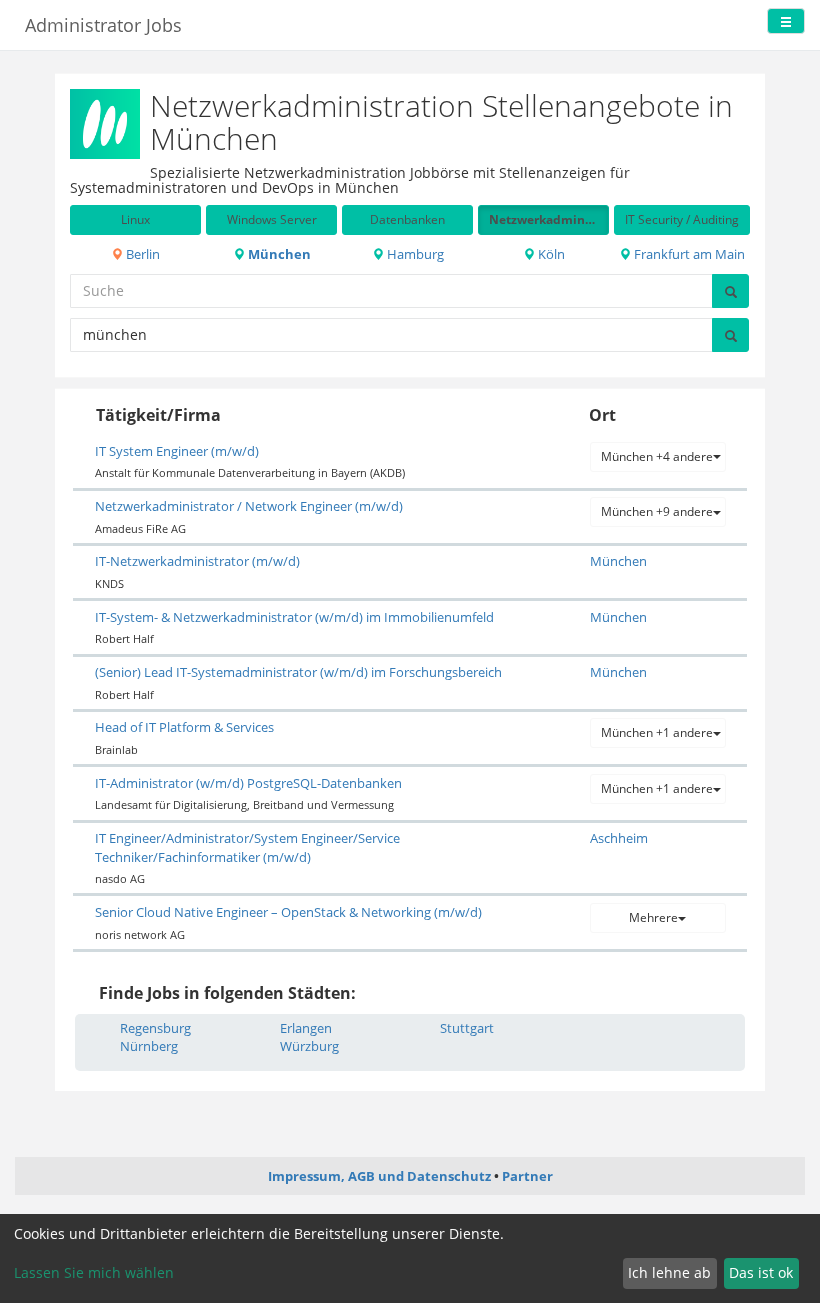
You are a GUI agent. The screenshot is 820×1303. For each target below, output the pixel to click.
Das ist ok (761, 1272)
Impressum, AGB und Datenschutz (379, 1176)
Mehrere (653, 917)
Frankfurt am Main (688, 254)
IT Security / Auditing (682, 219)
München (278, 254)
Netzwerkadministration (549, 219)
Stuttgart (467, 1028)
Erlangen (306, 1028)
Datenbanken (407, 219)
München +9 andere (657, 511)
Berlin (141, 254)
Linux (135, 219)
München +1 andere (657, 732)
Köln (550, 254)
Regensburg (155, 1028)
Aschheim (619, 838)
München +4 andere (657, 456)
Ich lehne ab (669, 1272)
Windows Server (272, 219)
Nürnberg (149, 1046)
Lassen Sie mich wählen (94, 1272)
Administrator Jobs (103, 25)
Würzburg (309, 1046)
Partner (527, 1176)
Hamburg (414, 254)
